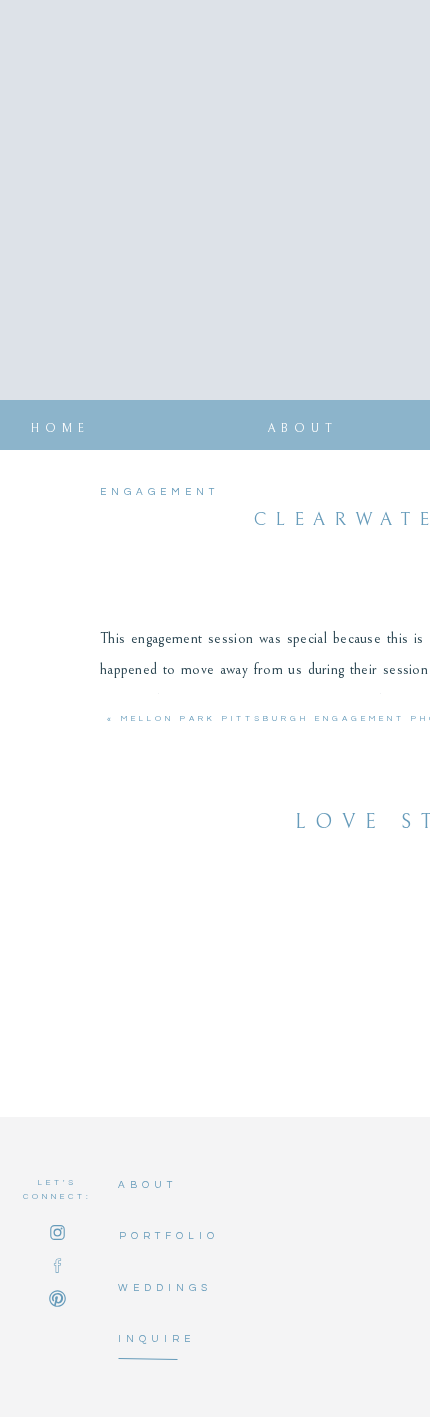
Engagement (159, 492)
